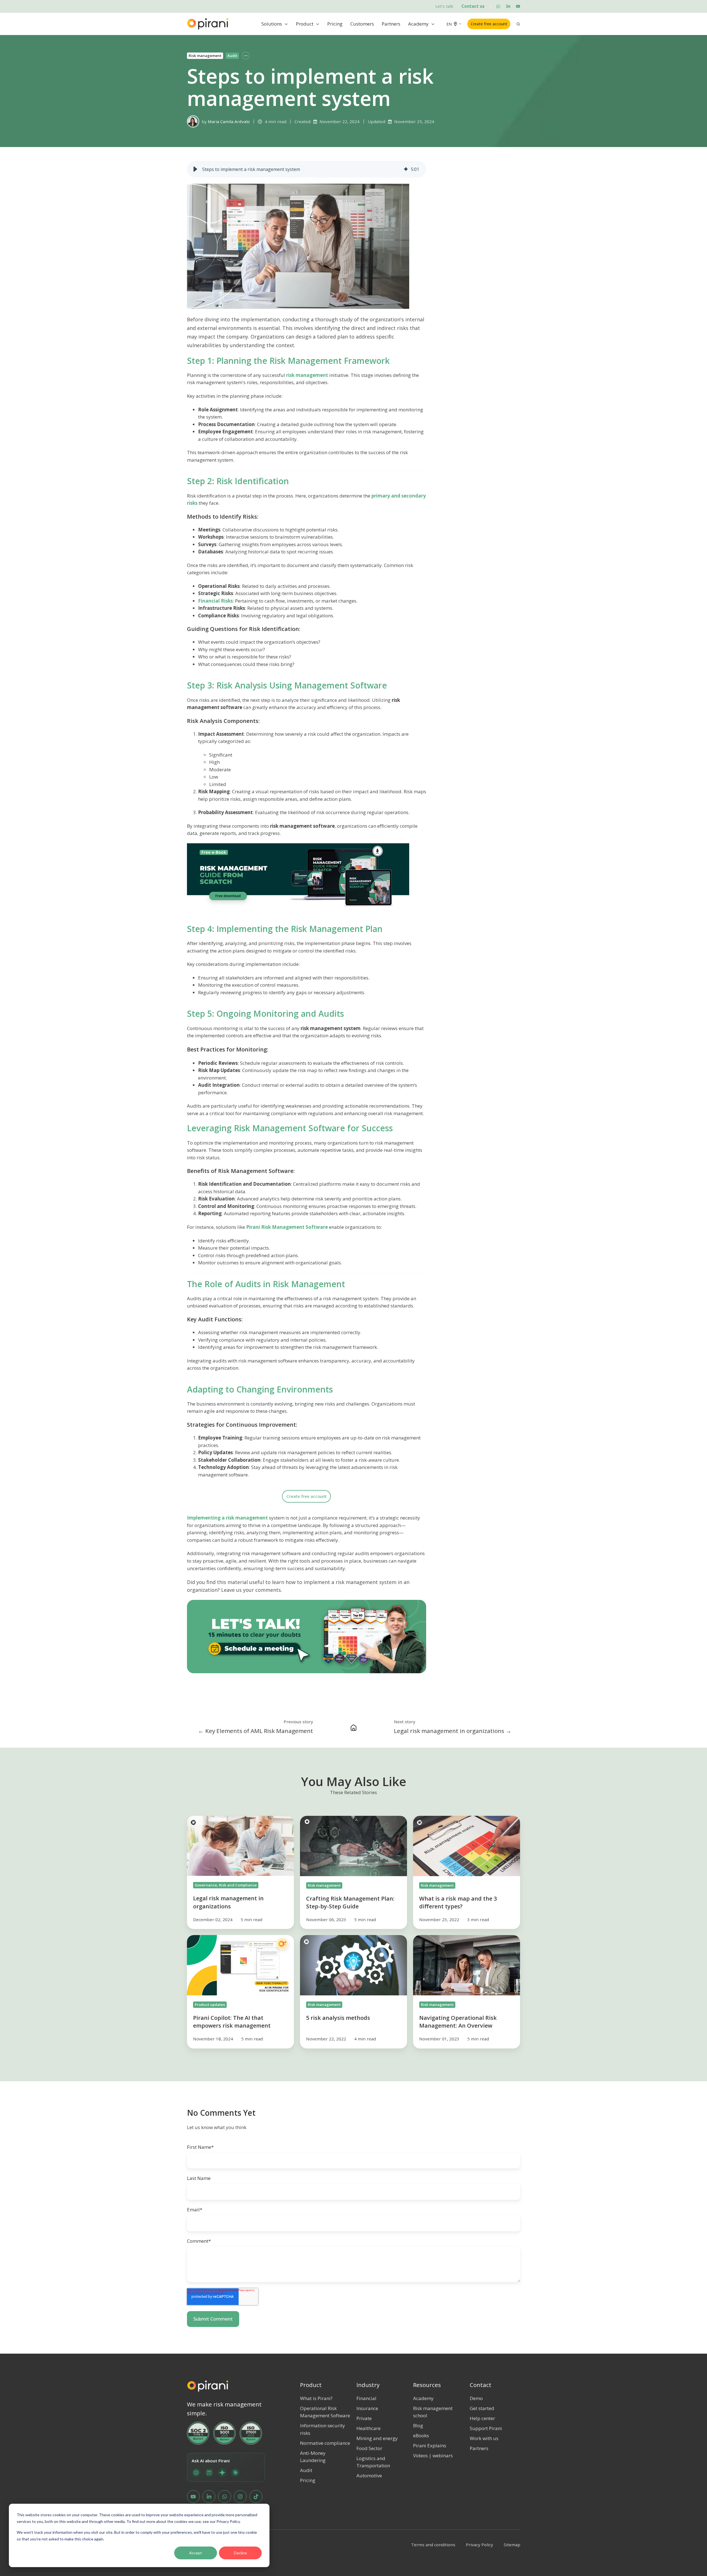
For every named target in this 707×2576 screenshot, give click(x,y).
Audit (232, 56)
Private (364, 2418)
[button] (195, 169)
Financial (366, 2398)
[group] (307, 169)
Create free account (489, 24)
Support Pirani (486, 2428)
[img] (406, 169)
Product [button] (305, 24)
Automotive (369, 2476)
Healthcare (369, 2428)
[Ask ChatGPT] (196, 2473)
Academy (418, 24)
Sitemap (512, 2545)
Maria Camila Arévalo (229, 121)
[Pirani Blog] (354, 1727)
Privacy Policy (479, 2545)
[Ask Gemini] (222, 2473)
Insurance (367, 2408)
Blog (418, 2425)
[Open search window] (518, 24)
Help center (482, 2418)
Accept (196, 2553)
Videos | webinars (433, 2456)
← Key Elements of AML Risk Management (256, 1731)
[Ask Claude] (235, 2473)
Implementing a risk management (227, 1518)
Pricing (335, 24)
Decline (240, 2553)
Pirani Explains (430, 2446)
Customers (362, 24)
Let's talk (444, 6)
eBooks (421, 2435)
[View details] (498, 6)
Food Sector (369, 2448)
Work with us (484, 2438)
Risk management (205, 56)
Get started (482, 2408)
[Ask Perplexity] (209, 2473)
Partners (391, 24)
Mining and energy (377, 2438)
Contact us (473, 6)
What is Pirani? (316, 2398)
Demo (476, 2398)
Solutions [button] (272, 24)
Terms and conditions (433, 2545)
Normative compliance (325, 2443)
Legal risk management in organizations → (453, 1731)
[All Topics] (246, 56)
